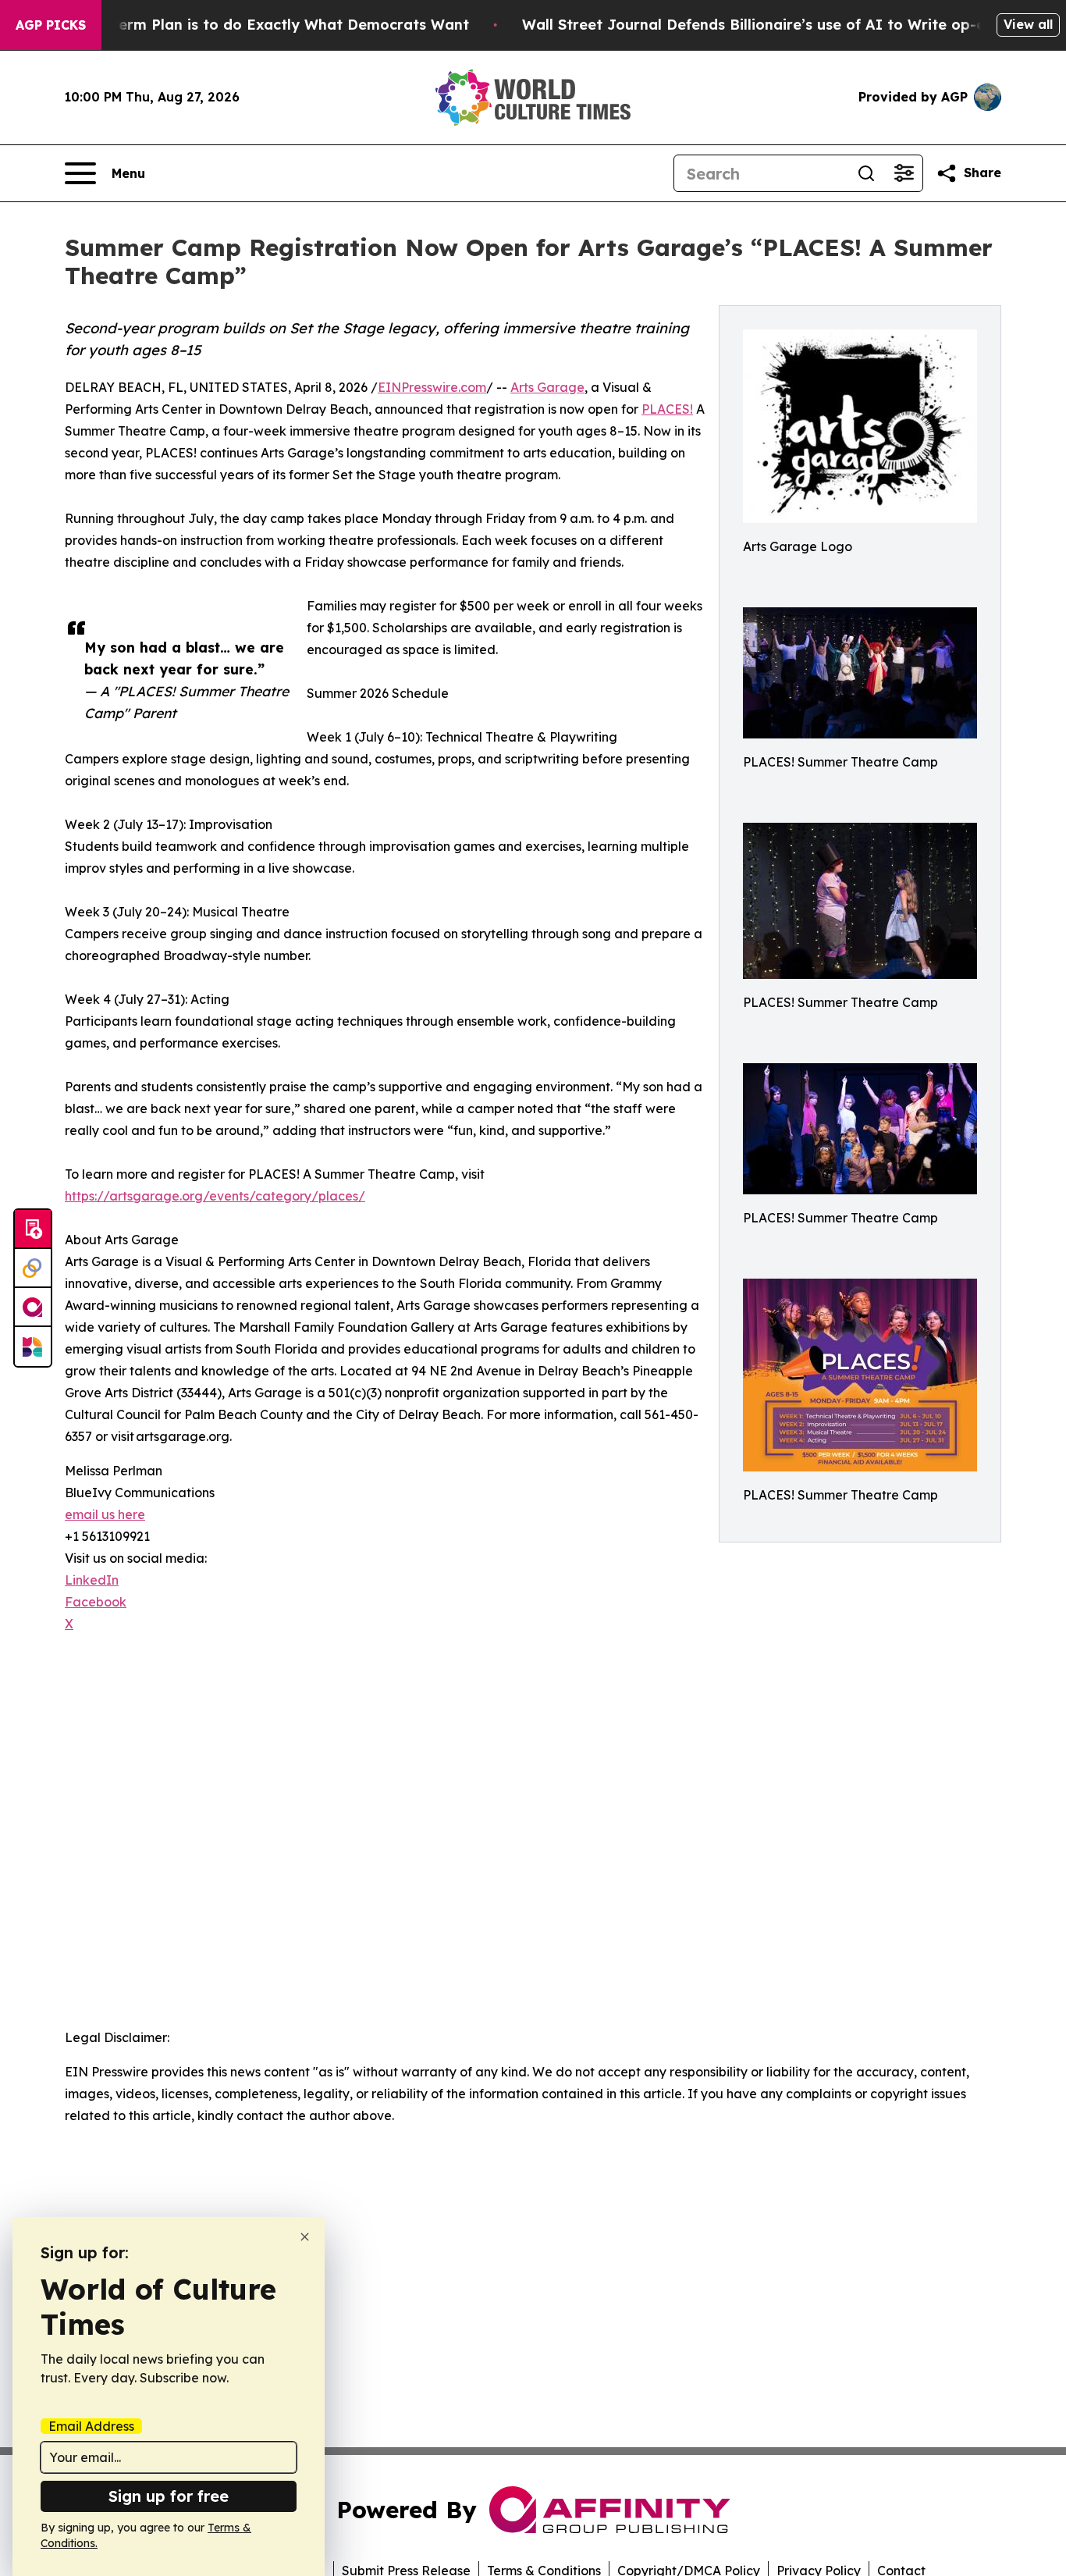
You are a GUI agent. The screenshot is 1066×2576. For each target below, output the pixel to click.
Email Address (91, 2426)
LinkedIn (92, 1580)
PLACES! (667, 409)
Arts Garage (547, 387)
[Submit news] (33, 1229)
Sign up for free (169, 2496)
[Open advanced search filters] (904, 173)
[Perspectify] (33, 1268)
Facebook (96, 1602)
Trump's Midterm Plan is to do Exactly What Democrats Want (247, 25)
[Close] (305, 2237)
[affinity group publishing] (33, 1308)
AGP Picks (51, 25)
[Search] (866, 173)
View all (1028, 24)
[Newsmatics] (33, 1347)
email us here (105, 1514)
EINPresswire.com (432, 387)
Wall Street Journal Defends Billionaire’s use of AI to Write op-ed (758, 25)
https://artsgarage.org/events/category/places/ (215, 1196)
